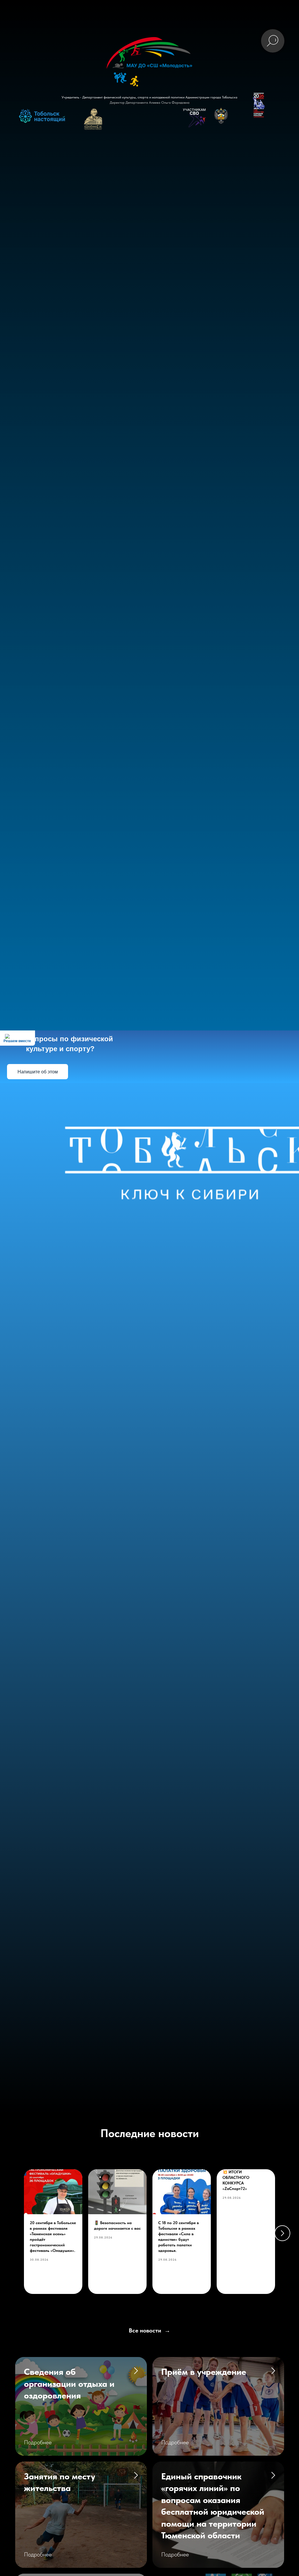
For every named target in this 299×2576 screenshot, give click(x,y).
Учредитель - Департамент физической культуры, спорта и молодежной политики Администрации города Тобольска (149, 97)
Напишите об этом (38, 1072)
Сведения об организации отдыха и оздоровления (69, 2383)
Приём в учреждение (204, 2372)
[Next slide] (282, 2233)
